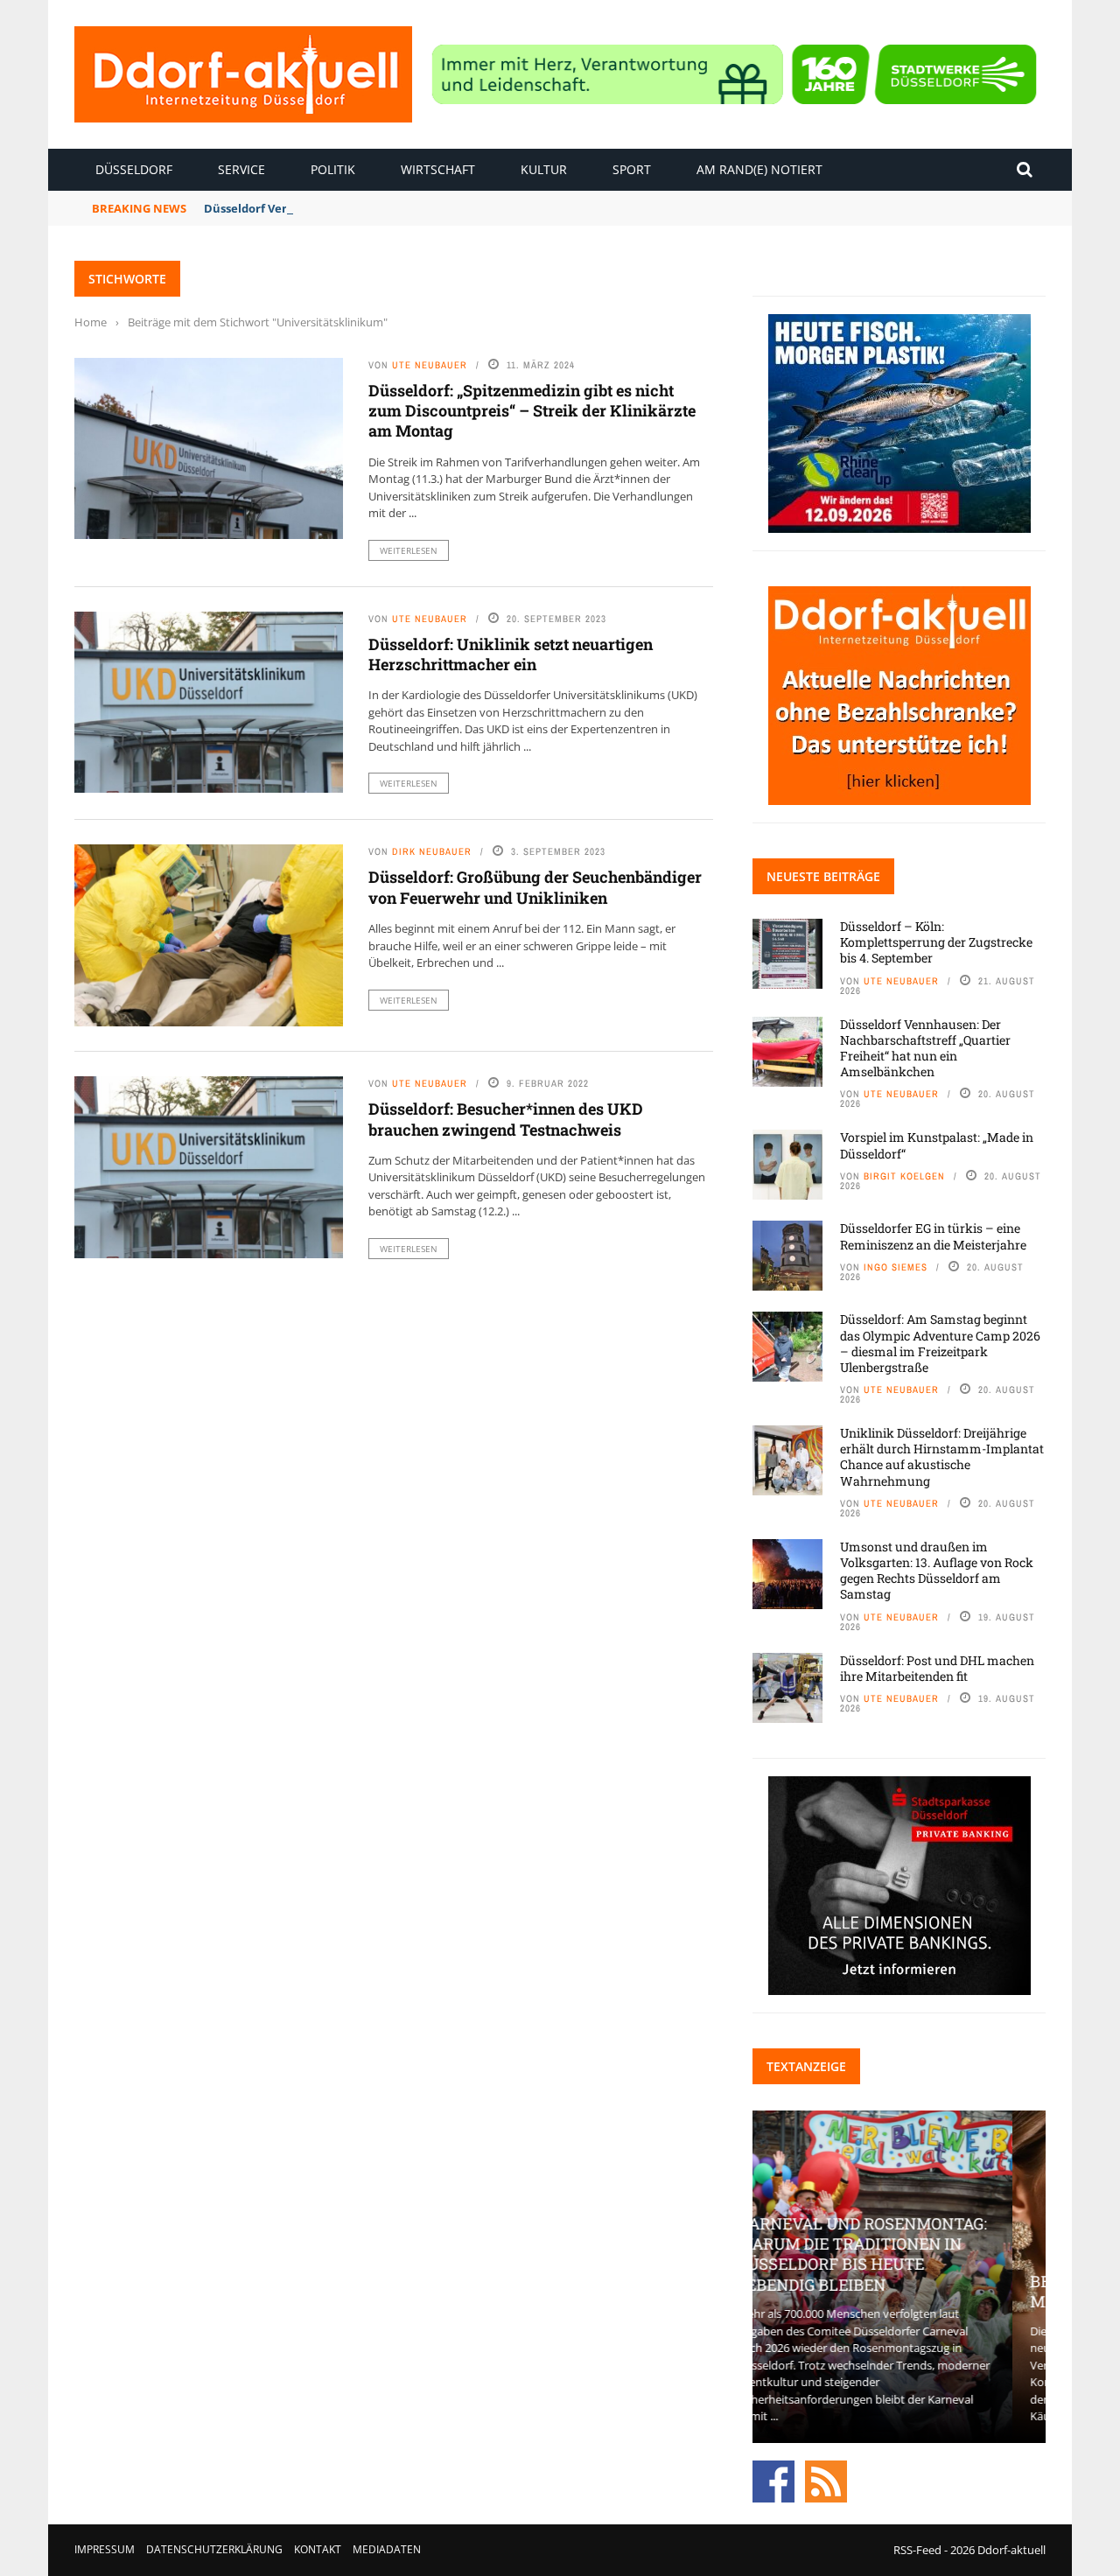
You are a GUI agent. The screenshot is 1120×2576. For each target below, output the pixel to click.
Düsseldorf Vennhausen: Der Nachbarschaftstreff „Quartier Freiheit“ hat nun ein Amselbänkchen (925, 1048)
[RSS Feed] (826, 2480)
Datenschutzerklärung (214, 2549)
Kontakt (318, 2549)
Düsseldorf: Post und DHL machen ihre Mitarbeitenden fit (937, 1668)
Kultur (544, 169)
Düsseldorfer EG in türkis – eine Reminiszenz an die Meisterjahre (933, 1236)
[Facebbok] (773, 2480)
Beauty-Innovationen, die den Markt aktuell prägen (899, 2291)
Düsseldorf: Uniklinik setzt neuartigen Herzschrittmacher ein (511, 654)
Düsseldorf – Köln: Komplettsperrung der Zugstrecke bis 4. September (936, 942)
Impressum (105, 2549)
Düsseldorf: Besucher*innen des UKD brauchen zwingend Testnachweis (506, 1119)
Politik (333, 169)
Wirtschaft (438, 169)
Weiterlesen (409, 550)
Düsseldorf (134, 169)
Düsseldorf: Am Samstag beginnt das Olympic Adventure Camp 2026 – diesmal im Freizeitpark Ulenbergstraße (940, 1343)
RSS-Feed (917, 2550)
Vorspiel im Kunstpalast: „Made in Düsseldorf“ (937, 1145)
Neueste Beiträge (823, 876)
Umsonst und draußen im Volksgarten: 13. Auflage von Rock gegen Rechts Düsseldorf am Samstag (937, 1571)
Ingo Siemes (896, 1267)
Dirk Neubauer (432, 851)
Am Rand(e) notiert (759, 169)
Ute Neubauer (430, 365)
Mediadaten (387, 2549)
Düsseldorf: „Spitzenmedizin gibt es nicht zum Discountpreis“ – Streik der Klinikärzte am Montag (532, 411)
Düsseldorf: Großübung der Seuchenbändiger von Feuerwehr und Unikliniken (535, 887)
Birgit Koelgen (904, 1176)
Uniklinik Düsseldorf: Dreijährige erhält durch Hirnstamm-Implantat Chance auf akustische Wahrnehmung (942, 1457)
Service (241, 169)
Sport (632, 169)
